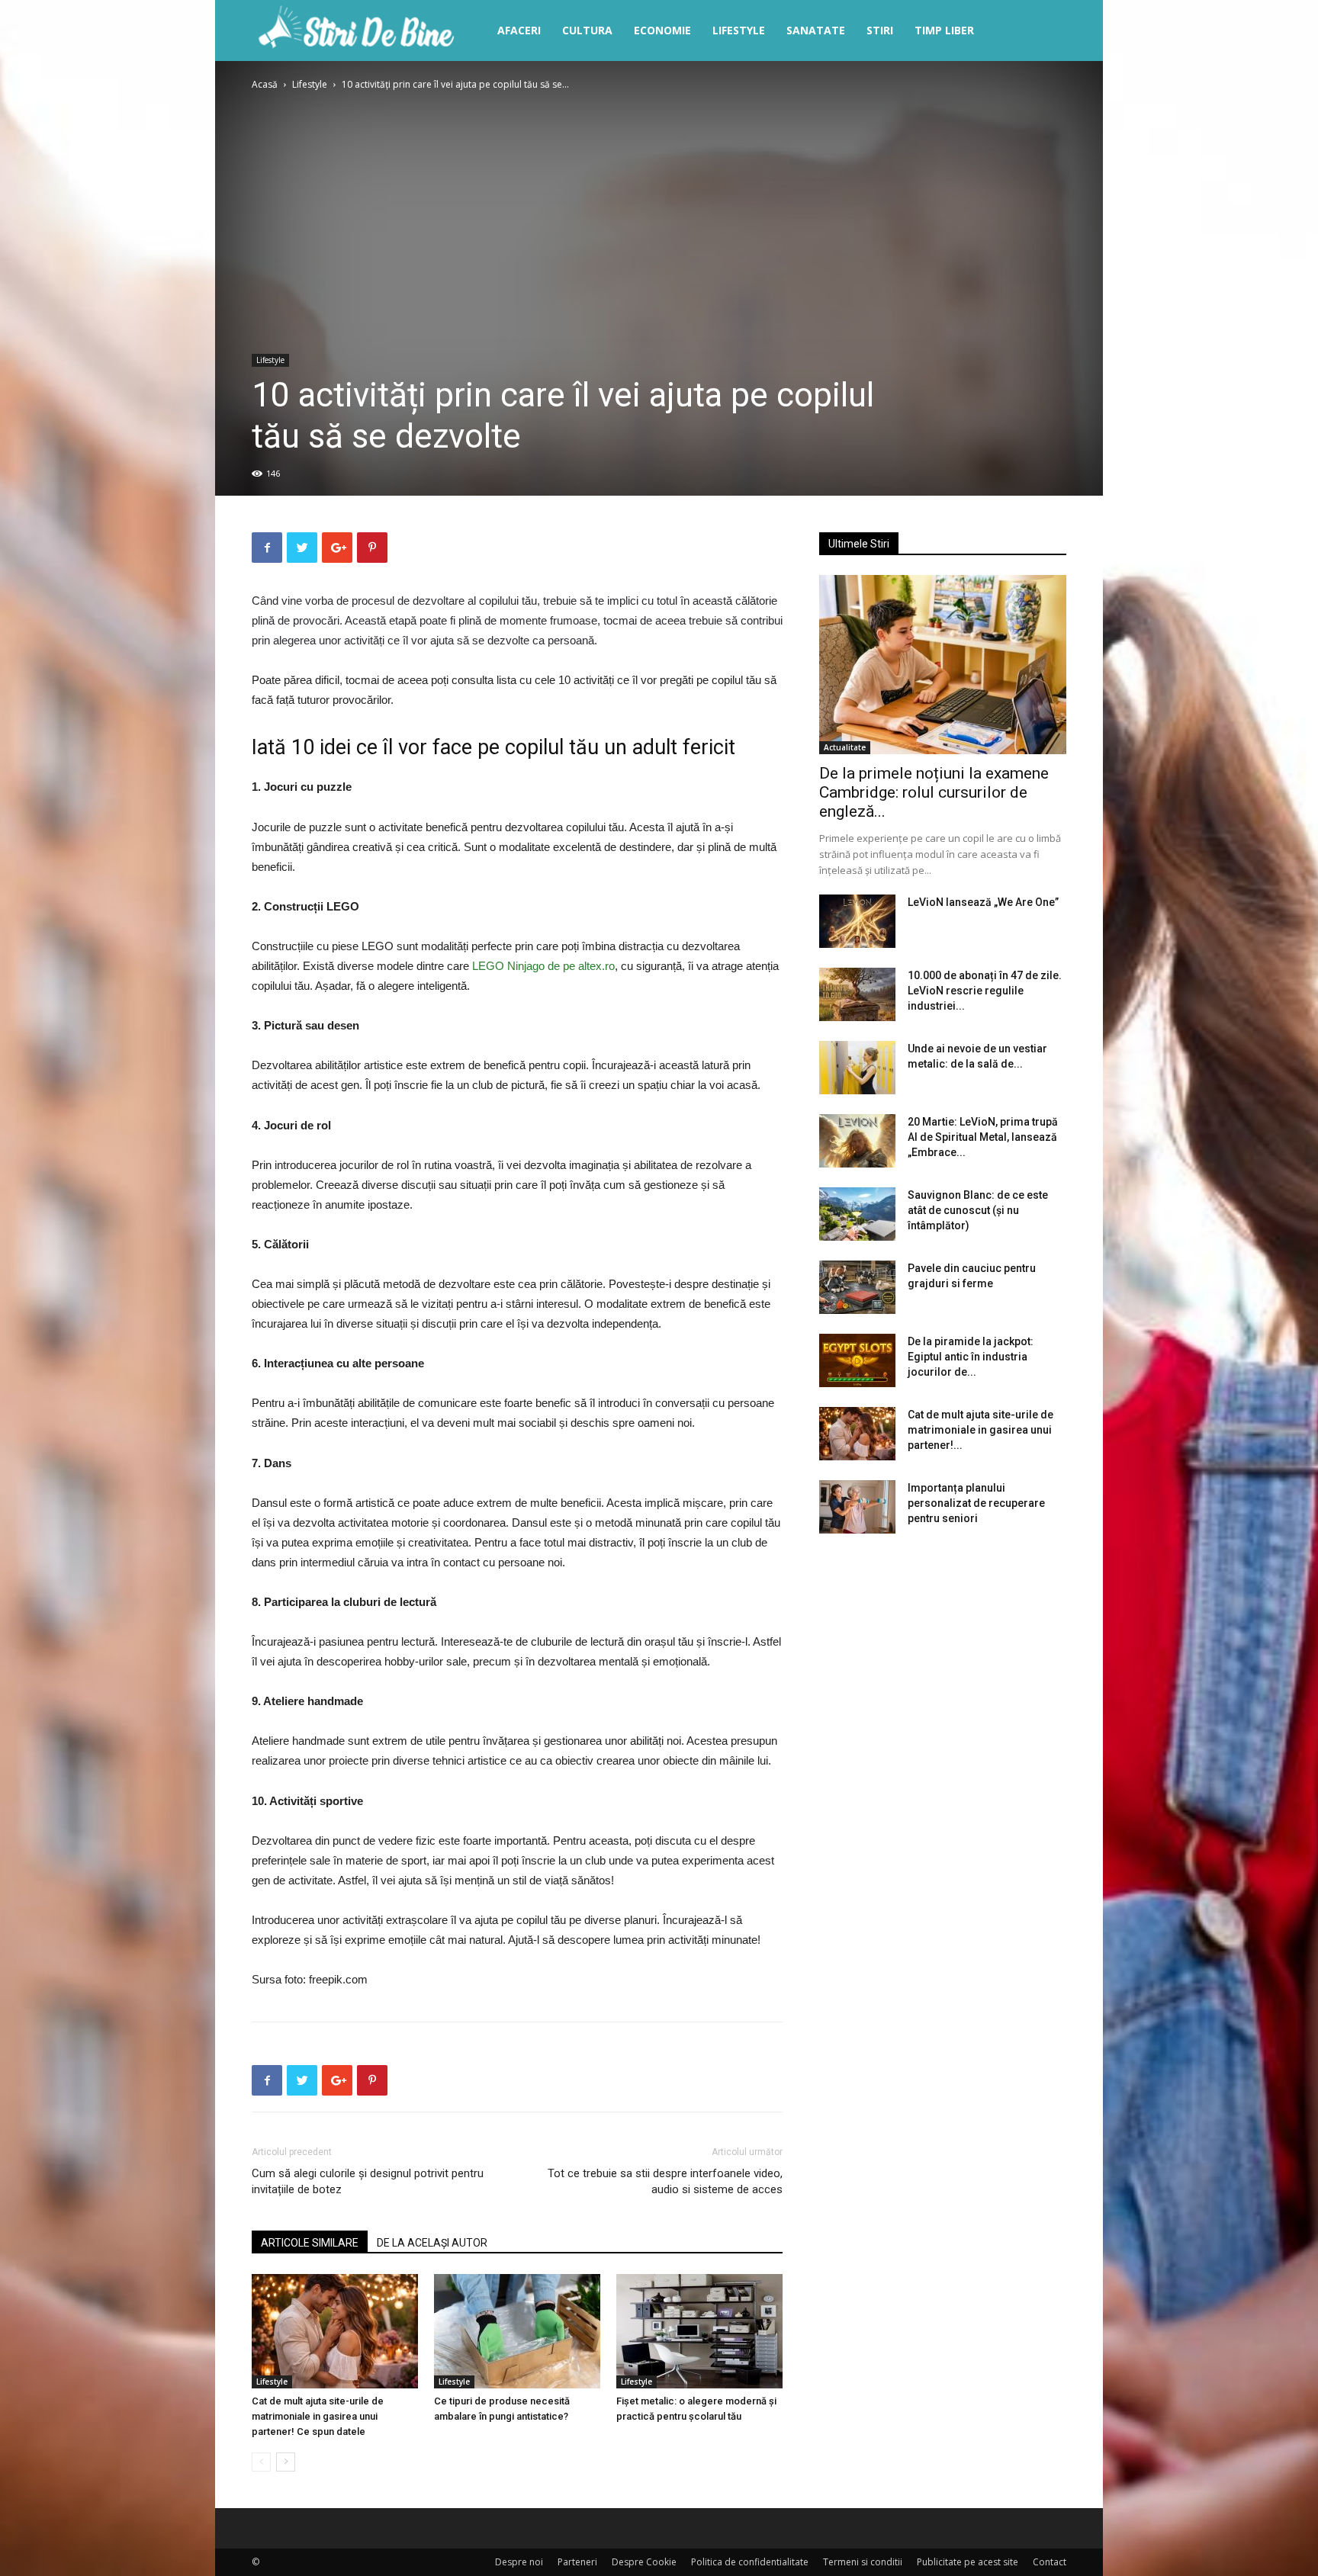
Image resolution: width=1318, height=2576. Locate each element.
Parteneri (577, 2562)
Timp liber (944, 30)
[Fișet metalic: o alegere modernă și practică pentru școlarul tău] (699, 2331)
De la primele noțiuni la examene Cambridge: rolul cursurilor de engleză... (934, 792)
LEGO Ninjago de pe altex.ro (543, 966)
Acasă (265, 84)
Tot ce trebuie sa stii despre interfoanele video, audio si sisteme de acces (665, 2181)
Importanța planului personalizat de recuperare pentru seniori (976, 1503)
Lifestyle (739, 30)
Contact (1050, 2562)
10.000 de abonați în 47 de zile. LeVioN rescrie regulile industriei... (985, 991)
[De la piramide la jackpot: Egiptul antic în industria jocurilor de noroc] (857, 1360)
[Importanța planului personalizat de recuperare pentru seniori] (857, 1507)
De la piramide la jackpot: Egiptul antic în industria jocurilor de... (971, 1357)
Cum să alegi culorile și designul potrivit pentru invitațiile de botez (368, 2181)
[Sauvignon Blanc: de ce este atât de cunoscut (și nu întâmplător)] (857, 1214)
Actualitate (845, 747)
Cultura (587, 30)
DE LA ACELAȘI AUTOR (432, 2243)
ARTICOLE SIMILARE (310, 2243)
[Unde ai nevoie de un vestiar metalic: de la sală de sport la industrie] (857, 1068)
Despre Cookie (644, 2562)
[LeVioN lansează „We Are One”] (857, 921)
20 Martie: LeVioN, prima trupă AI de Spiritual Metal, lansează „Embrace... (983, 1137)
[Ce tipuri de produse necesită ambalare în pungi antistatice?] (517, 2331)
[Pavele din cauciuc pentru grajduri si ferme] (857, 1287)
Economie (662, 30)
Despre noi (519, 2562)
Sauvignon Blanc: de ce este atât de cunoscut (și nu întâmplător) (978, 1210)
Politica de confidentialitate (750, 2562)
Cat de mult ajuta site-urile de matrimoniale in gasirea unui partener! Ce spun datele (318, 2416)
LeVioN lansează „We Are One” (983, 902)
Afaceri (519, 30)
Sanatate (816, 30)
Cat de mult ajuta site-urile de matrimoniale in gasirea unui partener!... (980, 1430)
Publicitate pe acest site (968, 2562)
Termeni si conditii (863, 2562)
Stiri (880, 30)
